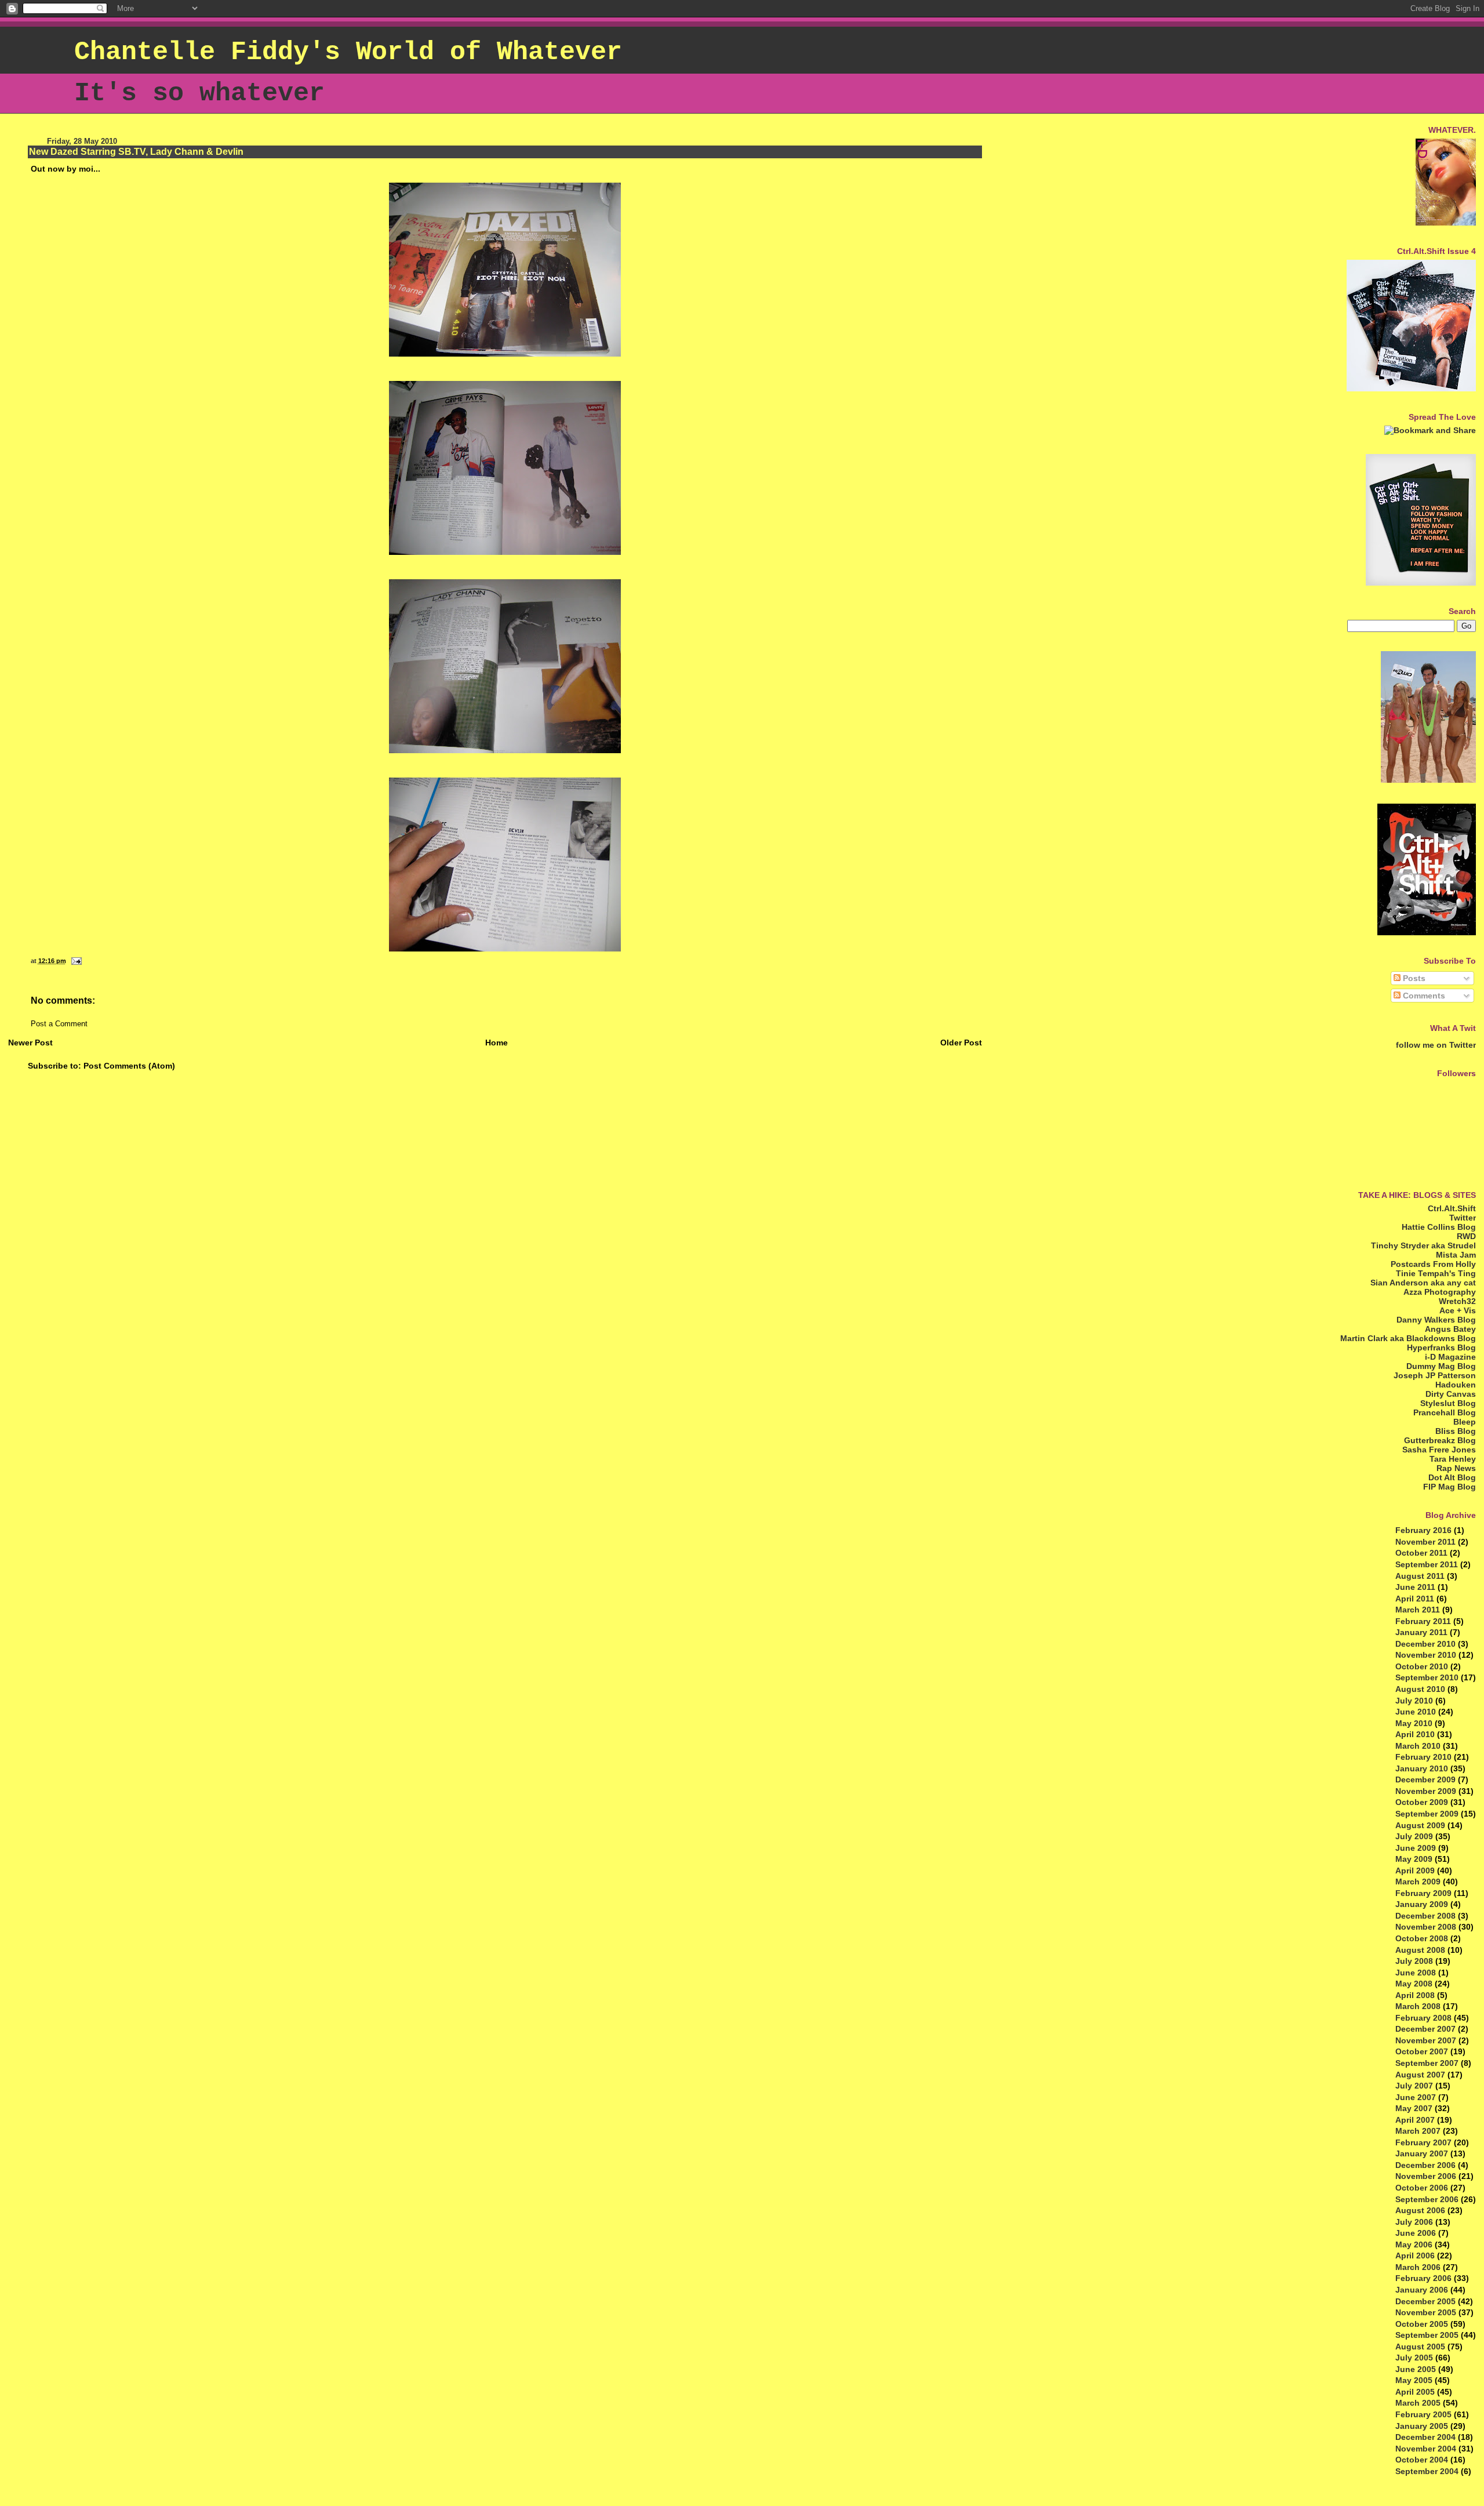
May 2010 (1414, 1723)
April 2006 (1415, 2256)
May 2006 (1414, 2244)
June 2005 (1416, 2369)
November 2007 (1426, 2040)
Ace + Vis (1458, 1310)
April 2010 (1415, 1734)
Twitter (1463, 1218)
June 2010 (1416, 1712)
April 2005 (1415, 2392)
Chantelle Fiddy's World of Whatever (348, 52)
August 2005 (1420, 2347)
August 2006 (1420, 2210)
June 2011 (1415, 1587)
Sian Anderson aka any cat (1423, 1283)
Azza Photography (1440, 1292)
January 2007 (1422, 2153)
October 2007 (1422, 2051)
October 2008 (1422, 1938)
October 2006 (1422, 2188)
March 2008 (1418, 2006)
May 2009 (1414, 1859)
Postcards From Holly (1433, 1264)
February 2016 (1423, 1530)
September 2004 (1427, 2471)
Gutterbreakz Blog (1440, 1440)
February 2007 (1423, 2142)
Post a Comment (59, 1024)
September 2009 (1427, 1814)
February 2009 (1423, 1893)
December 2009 (1425, 1779)
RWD (1466, 1236)
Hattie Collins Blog (1439, 1227)
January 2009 (1422, 1904)
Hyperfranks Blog (1441, 1348)
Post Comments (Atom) (129, 1066)
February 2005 (1423, 2414)
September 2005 (1427, 2335)
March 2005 (1418, 2403)
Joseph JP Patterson (1435, 1375)
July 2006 (1414, 2222)
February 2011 (1423, 1621)
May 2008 (1414, 1984)
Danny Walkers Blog (1436, 1320)
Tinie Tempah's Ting (1436, 1273)
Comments (1423, 996)
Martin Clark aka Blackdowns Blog (1408, 1338)
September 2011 (1427, 1564)
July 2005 (1414, 2358)
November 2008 (1426, 1927)
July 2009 (1414, 1836)
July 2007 (1414, 2086)
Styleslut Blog (1448, 1403)
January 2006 (1422, 2290)
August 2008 (1420, 1950)
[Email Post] (75, 961)
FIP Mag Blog (1450, 1487)
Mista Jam (1456, 1255)
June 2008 (1416, 1973)
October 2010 (1422, 1666)
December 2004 (1425, 2437)
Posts (1413, 978)
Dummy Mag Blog (1441, 1366)
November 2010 (1426, 1655)
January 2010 (1422, 1768)
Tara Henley (1453, 1459)
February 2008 (1423, 2018)
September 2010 (1427, 1677)
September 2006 (1427, 2199)
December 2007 (1425, 2029)
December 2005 (1425, 2301)
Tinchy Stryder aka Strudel (1423, 1245)
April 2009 (1415, 1871)
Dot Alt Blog (1452, 1477)
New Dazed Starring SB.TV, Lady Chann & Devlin (136, 152)
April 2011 (1415, 1599)
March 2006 (1418, 2267)
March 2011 (1418, 1610)
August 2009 (1420, 1825)
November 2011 (1425, 1542)
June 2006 (1416, 2233)
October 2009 (1422, 1802)
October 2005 (1422, 2324)
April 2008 (1415, 1995)
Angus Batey (1450, 1329)
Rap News (1456, 1468)
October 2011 (1421, 1553)
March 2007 (1418, 2131)
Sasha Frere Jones (1439, 1450)
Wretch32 (1457, 1301)
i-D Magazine (1450, 1357)
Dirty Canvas (1451, 1394)
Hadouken (1456, 1385)
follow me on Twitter (1436, 1045)
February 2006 (1423, 2278)
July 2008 (1414, 1961)
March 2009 (1418, 1882)
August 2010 (1420, 1689)
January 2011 (1421, 1632)
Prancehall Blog (1445, 1412)
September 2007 (1427, 2063)
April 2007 (1415, 2120)
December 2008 (1425, 1916)
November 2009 (1426, 1791)
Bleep (1465, 1422)
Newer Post (30, 1043)
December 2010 (1425, 1644)
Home (497, 1043)
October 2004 (1422, 2460)
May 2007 (1414, 2108)
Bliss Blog (1456, 1431)
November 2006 (1426, 2176)
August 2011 (1420, 1576)
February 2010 (1423, 1757)
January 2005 (1422, 2426)
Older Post (961, 1043)
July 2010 (1414, 1701)
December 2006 (1425, 2165)
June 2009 (1416, 1848)
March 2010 (1418, 1746)
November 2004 (1426, 2449)
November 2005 (1426, 2312)
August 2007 (1420, 2075)
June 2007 (1416, 2097)
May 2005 (1414, 2380)
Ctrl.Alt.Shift (1452, 1208)
